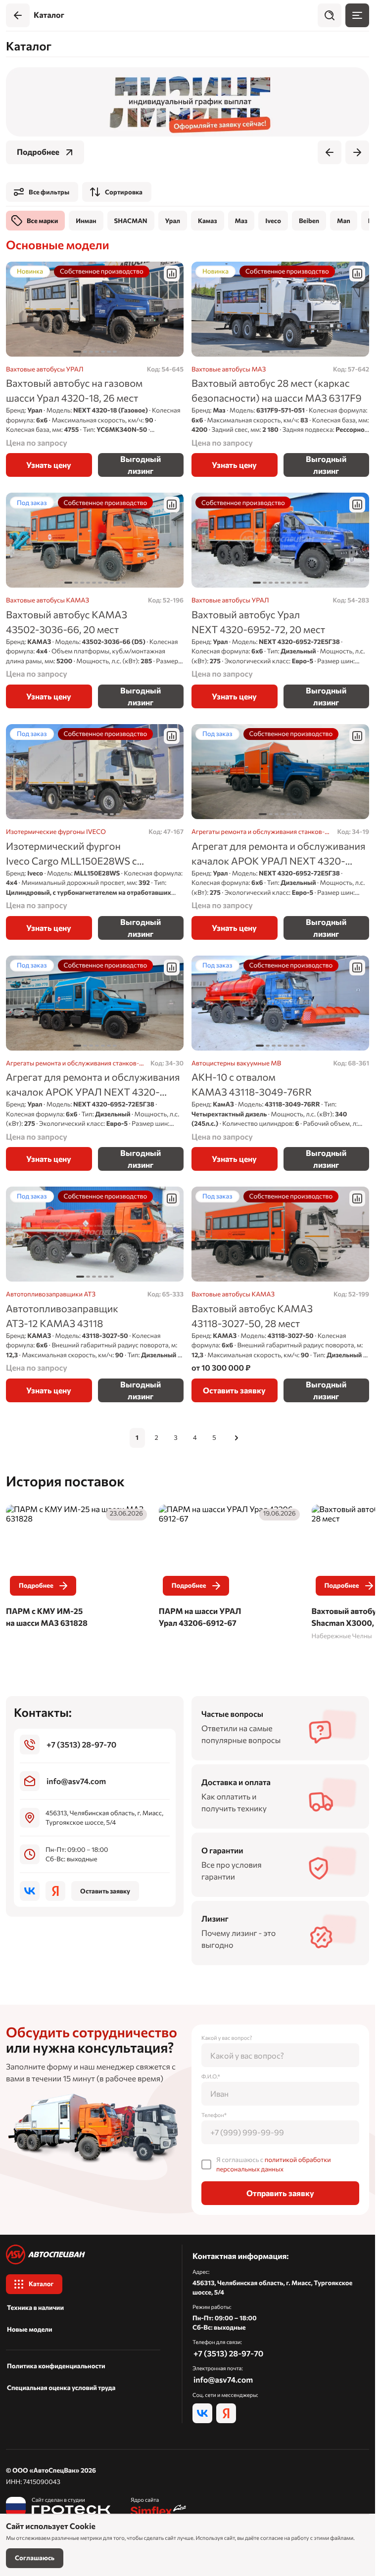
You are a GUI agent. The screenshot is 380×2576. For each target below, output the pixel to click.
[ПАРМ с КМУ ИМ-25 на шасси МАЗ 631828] (77, 1568)
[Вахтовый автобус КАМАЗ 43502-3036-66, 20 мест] (95, 600)
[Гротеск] (58, 2507)
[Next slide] (357, 152)
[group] (188, 102)
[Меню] (357, 15)
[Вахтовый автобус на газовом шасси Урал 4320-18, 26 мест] (95, 369)
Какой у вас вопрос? (227, 2038)
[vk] (30, 1891)
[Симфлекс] (159, 2507)
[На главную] (83, 2254)
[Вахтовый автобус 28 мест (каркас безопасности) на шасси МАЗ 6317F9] (280, 369)
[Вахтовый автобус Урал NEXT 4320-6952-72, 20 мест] (280, 600)
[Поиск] (330, 15)
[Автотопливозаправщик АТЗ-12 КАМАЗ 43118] (95, 1294)
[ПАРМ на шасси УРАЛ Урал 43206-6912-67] (228, 1568)
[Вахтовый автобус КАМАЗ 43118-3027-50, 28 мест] (280, 1294)
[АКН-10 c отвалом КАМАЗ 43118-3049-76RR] (280, 1063)
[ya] (55, 1891)
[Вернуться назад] (18, 15)
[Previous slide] (330, 152)
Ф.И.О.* (211, 2077)
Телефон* (214, 2115)
